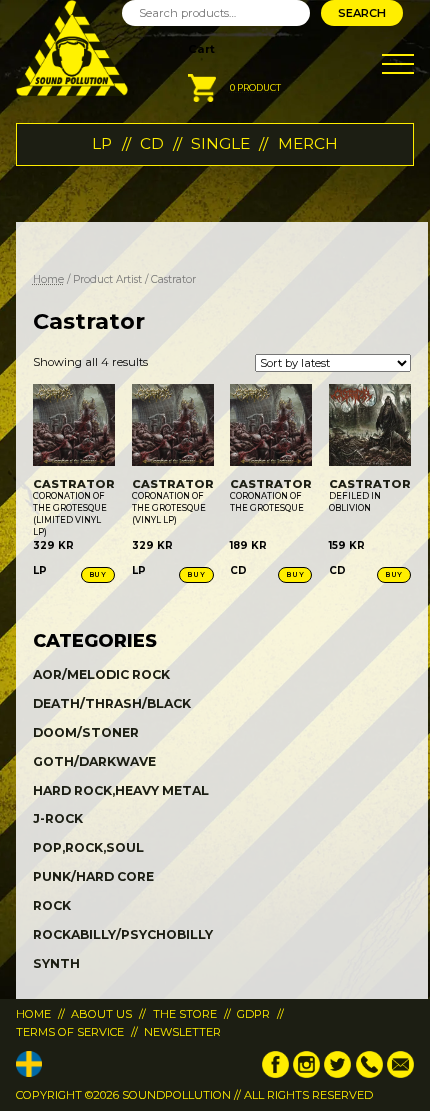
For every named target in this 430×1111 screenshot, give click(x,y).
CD (152, 143)
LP (102, 143)
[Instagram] (306, 1074)
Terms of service (70, 1032)
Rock (52, 905)
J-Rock (58, 818)
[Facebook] (275, 1074)
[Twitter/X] (337, 1074)
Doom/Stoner (86, 732)
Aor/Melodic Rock (101, 674)
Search (362, 13)
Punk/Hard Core (93, 876)
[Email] (400, 1074)
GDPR (253, 1014)
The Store (185, 1014)
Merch (308, 143)
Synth (56, 963)
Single (220, 143)
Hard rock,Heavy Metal (121, 790)
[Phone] (369, 1074)
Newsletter (182, 1032)
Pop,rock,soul (88, 847)
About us (101, 1014)
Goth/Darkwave (94, 761)
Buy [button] (98, 574)
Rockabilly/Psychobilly (123, 934)
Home (48, 279)
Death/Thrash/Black (112, 703)
